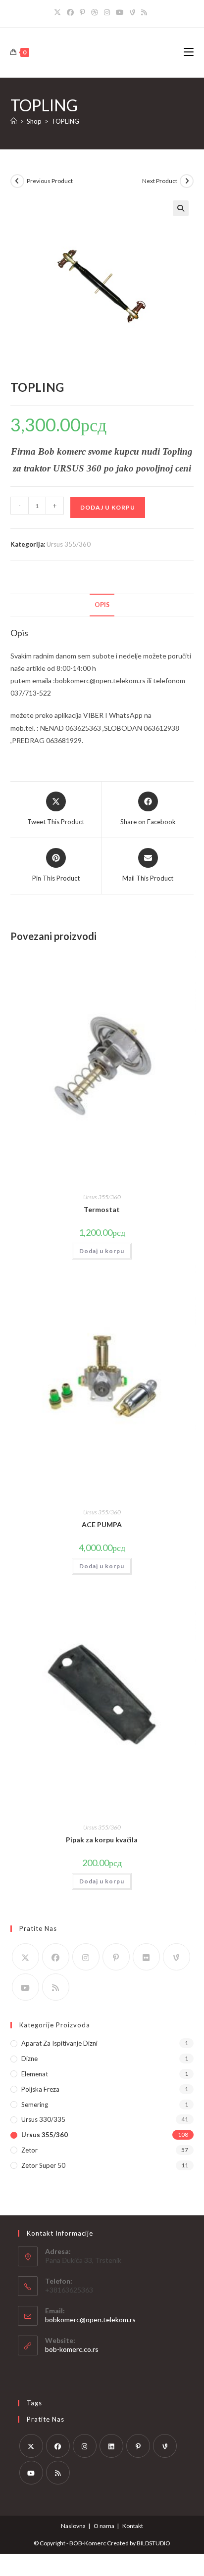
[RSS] (144, 12)
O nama (104, 2526)
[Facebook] (70, 12)
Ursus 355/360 (69, 544)
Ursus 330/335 (43, 2119)
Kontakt (133, 2526)
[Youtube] (120, 12)
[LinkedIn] (111, 2446)
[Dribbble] (95, 12)
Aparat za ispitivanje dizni (59, 2043)
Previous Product (50, 181)
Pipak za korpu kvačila (102, 1840)
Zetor (29, 2150)
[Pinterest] (82, 12)
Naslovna (73, 2526)
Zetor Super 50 (43, 2165)
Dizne (29, 2059)
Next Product (160, 181)
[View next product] (187, 181)
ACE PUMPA (102, 1524)
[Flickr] (146, 1957)
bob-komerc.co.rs (72, 2349)
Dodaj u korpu (108, 507)
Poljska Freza (40, 2089)
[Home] (14, 121)
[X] (59, 12)
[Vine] (132, 12)
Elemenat (35, 2074)
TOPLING (65, 121)
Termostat (102, 1209)
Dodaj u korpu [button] (102, 1251)
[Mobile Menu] (189, 52)
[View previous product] (17, 181)
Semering (35, 2105)
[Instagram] (107, 12)
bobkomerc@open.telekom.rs (90, 2319)
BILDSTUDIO (153, 2543)
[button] (181, 208)
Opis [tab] (102, 605)
